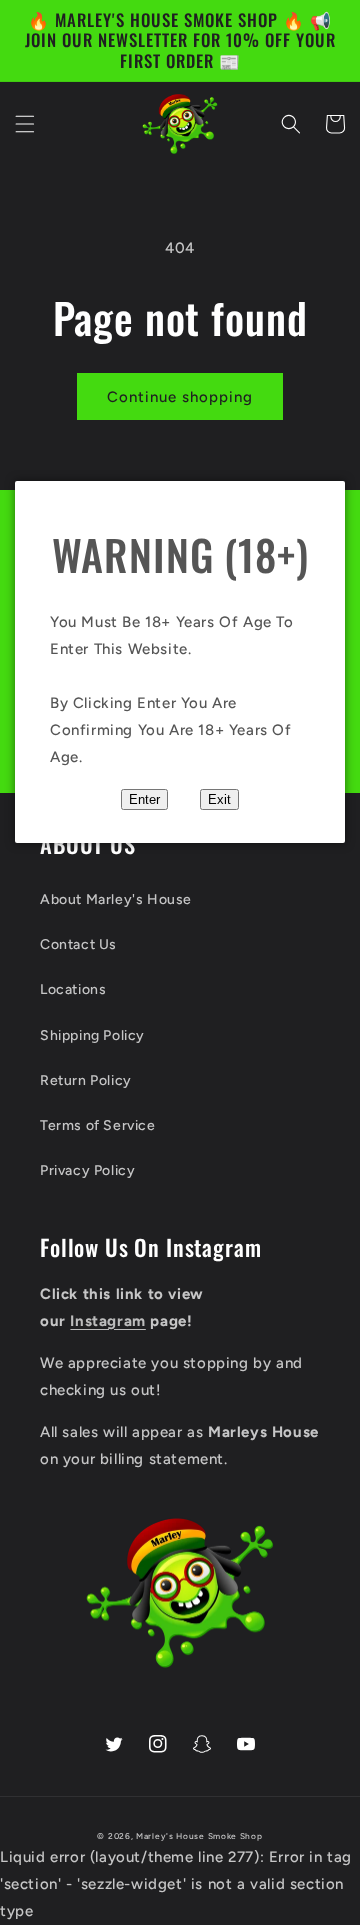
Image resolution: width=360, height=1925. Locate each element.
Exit (219, 799)
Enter (144, 799)
